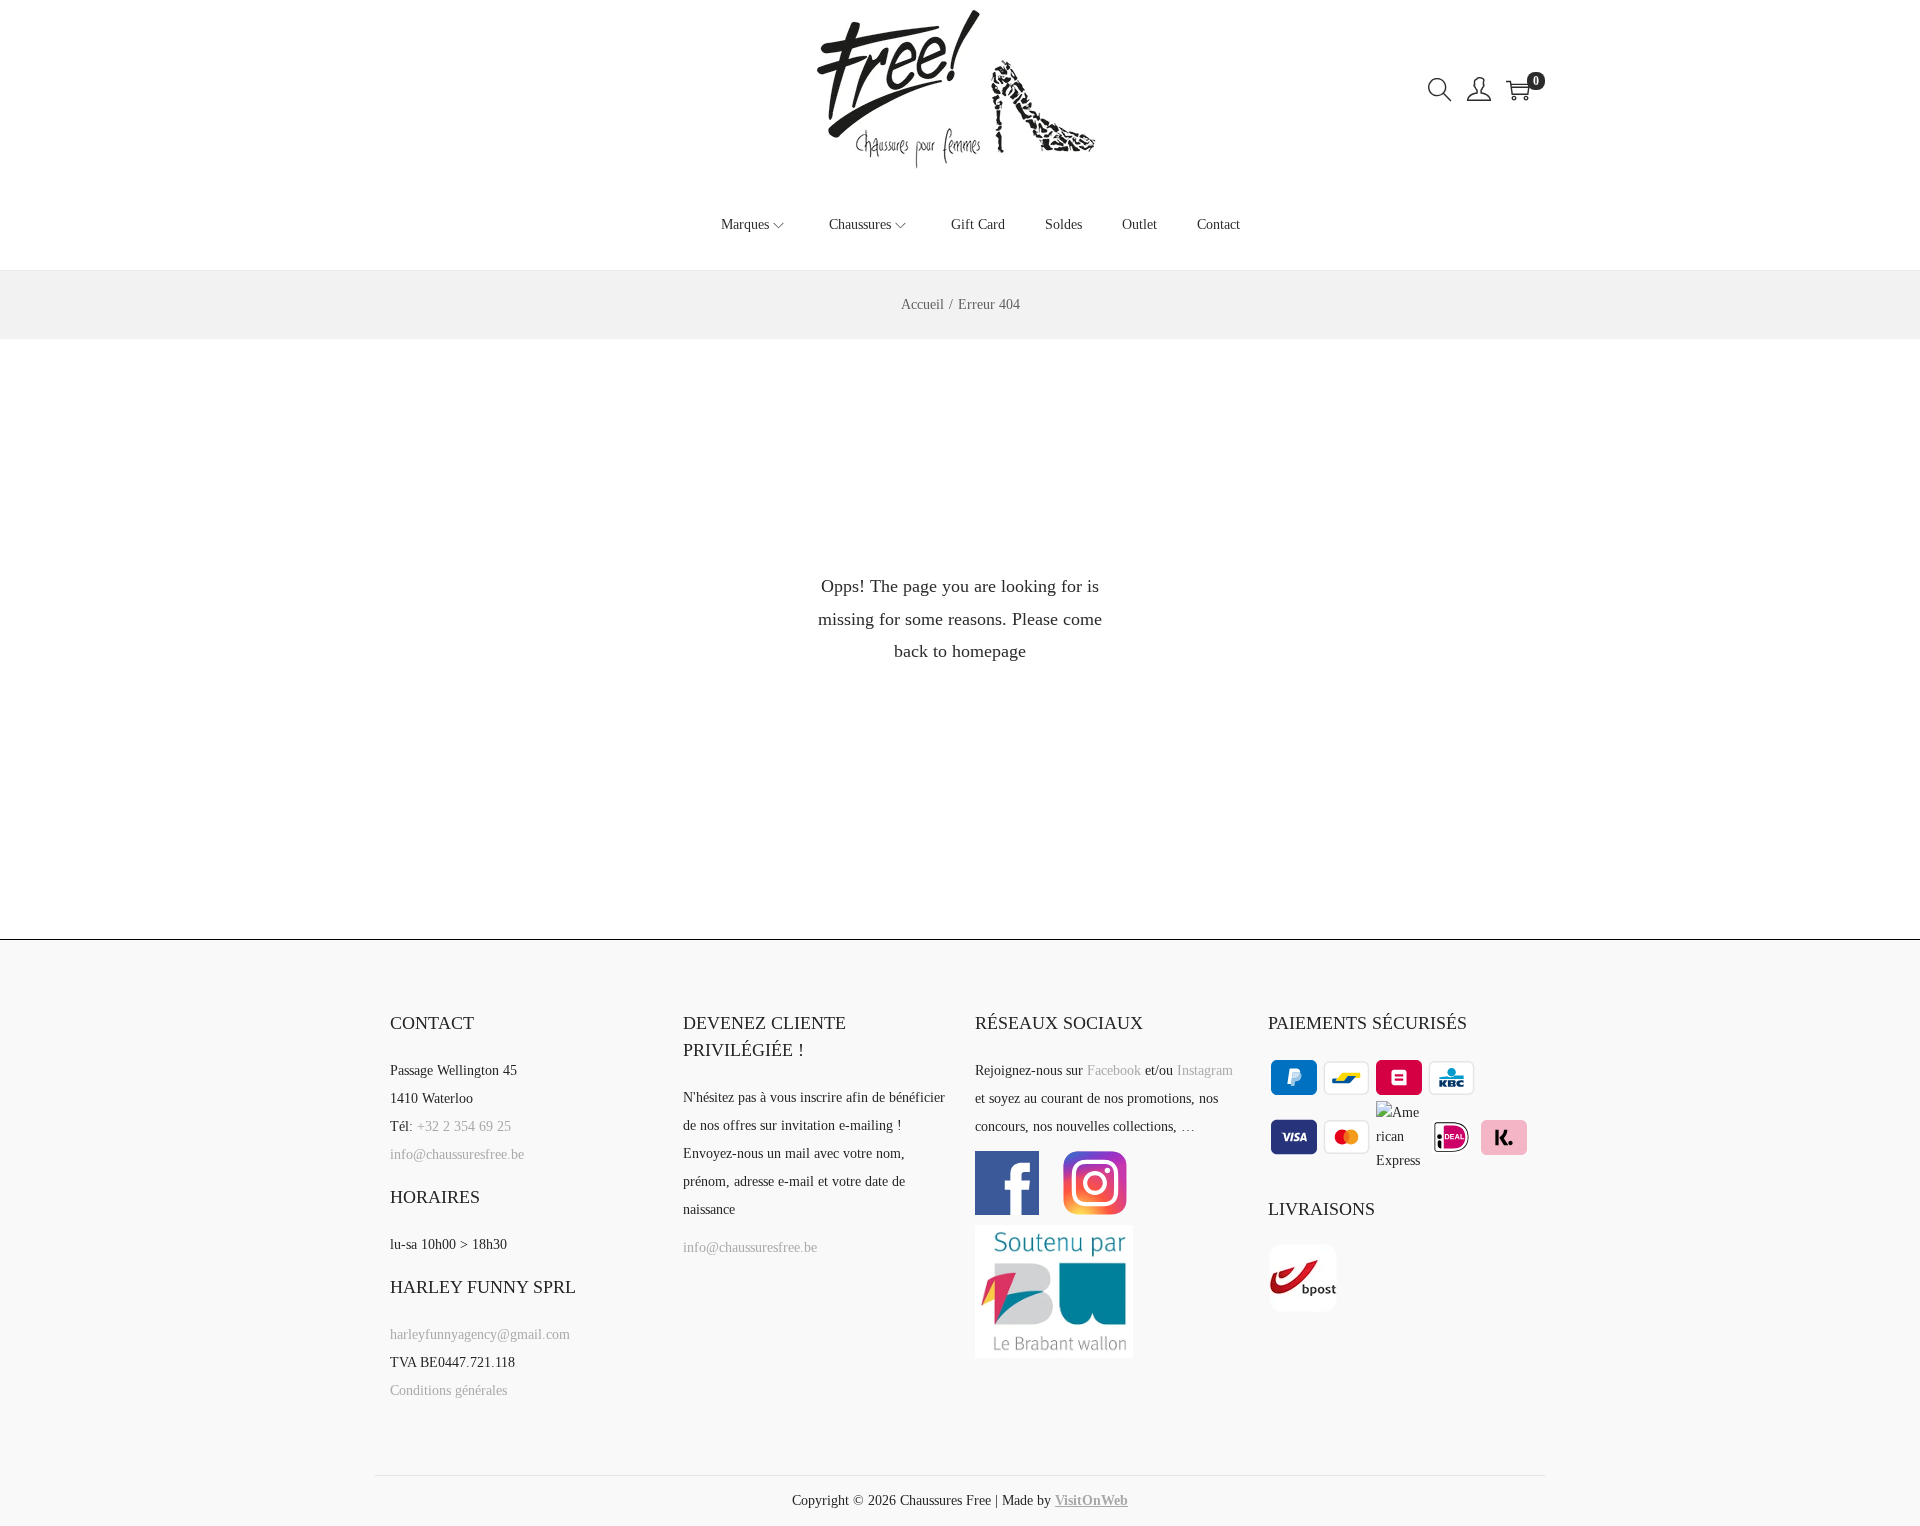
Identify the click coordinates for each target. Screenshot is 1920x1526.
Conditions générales (448, 1390)
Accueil (922, 304)
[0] (1518, 90)
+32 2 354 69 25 (464, 1126)
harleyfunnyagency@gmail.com (480, 1334)
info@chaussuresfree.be (457, 1154)
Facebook (1114, 1070)
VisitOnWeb (1091, 1500)
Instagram (1205, 1070)
